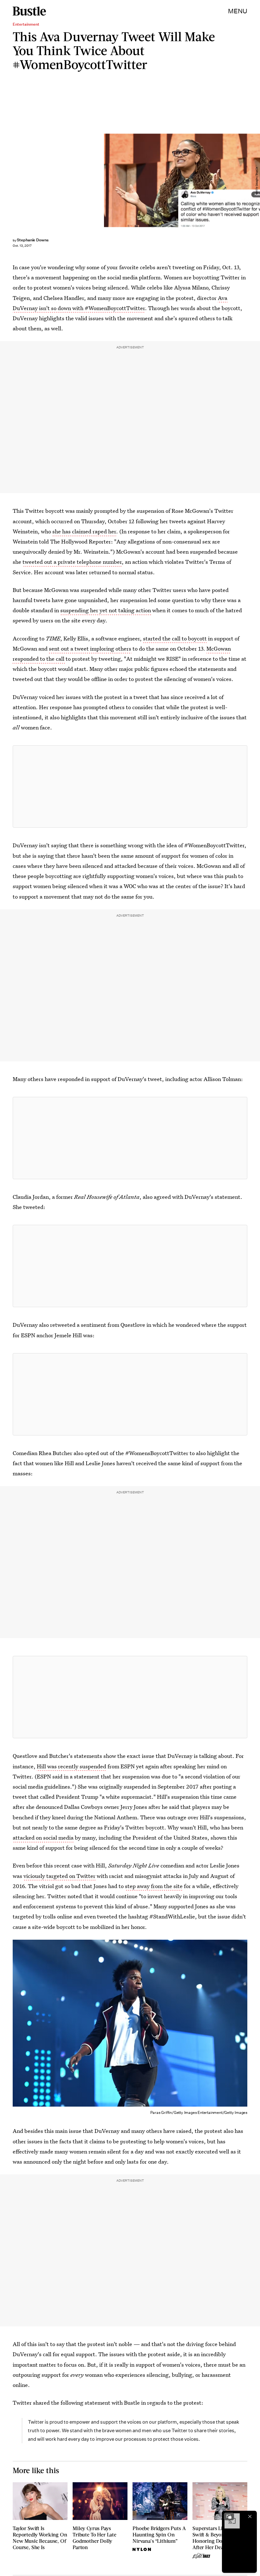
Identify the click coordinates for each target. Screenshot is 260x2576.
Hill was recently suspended (71, 1766)
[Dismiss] (250, 2516)
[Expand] (229, 2516)
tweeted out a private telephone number (72, 562)
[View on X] (130, 786)
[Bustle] (29, 11)
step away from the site (154, 1886)
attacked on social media (43, 1838)
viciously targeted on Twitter (59, 1876)
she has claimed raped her (84, 531)
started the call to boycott (175, 638)
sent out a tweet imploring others (90, 649)
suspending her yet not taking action (106, 610)
